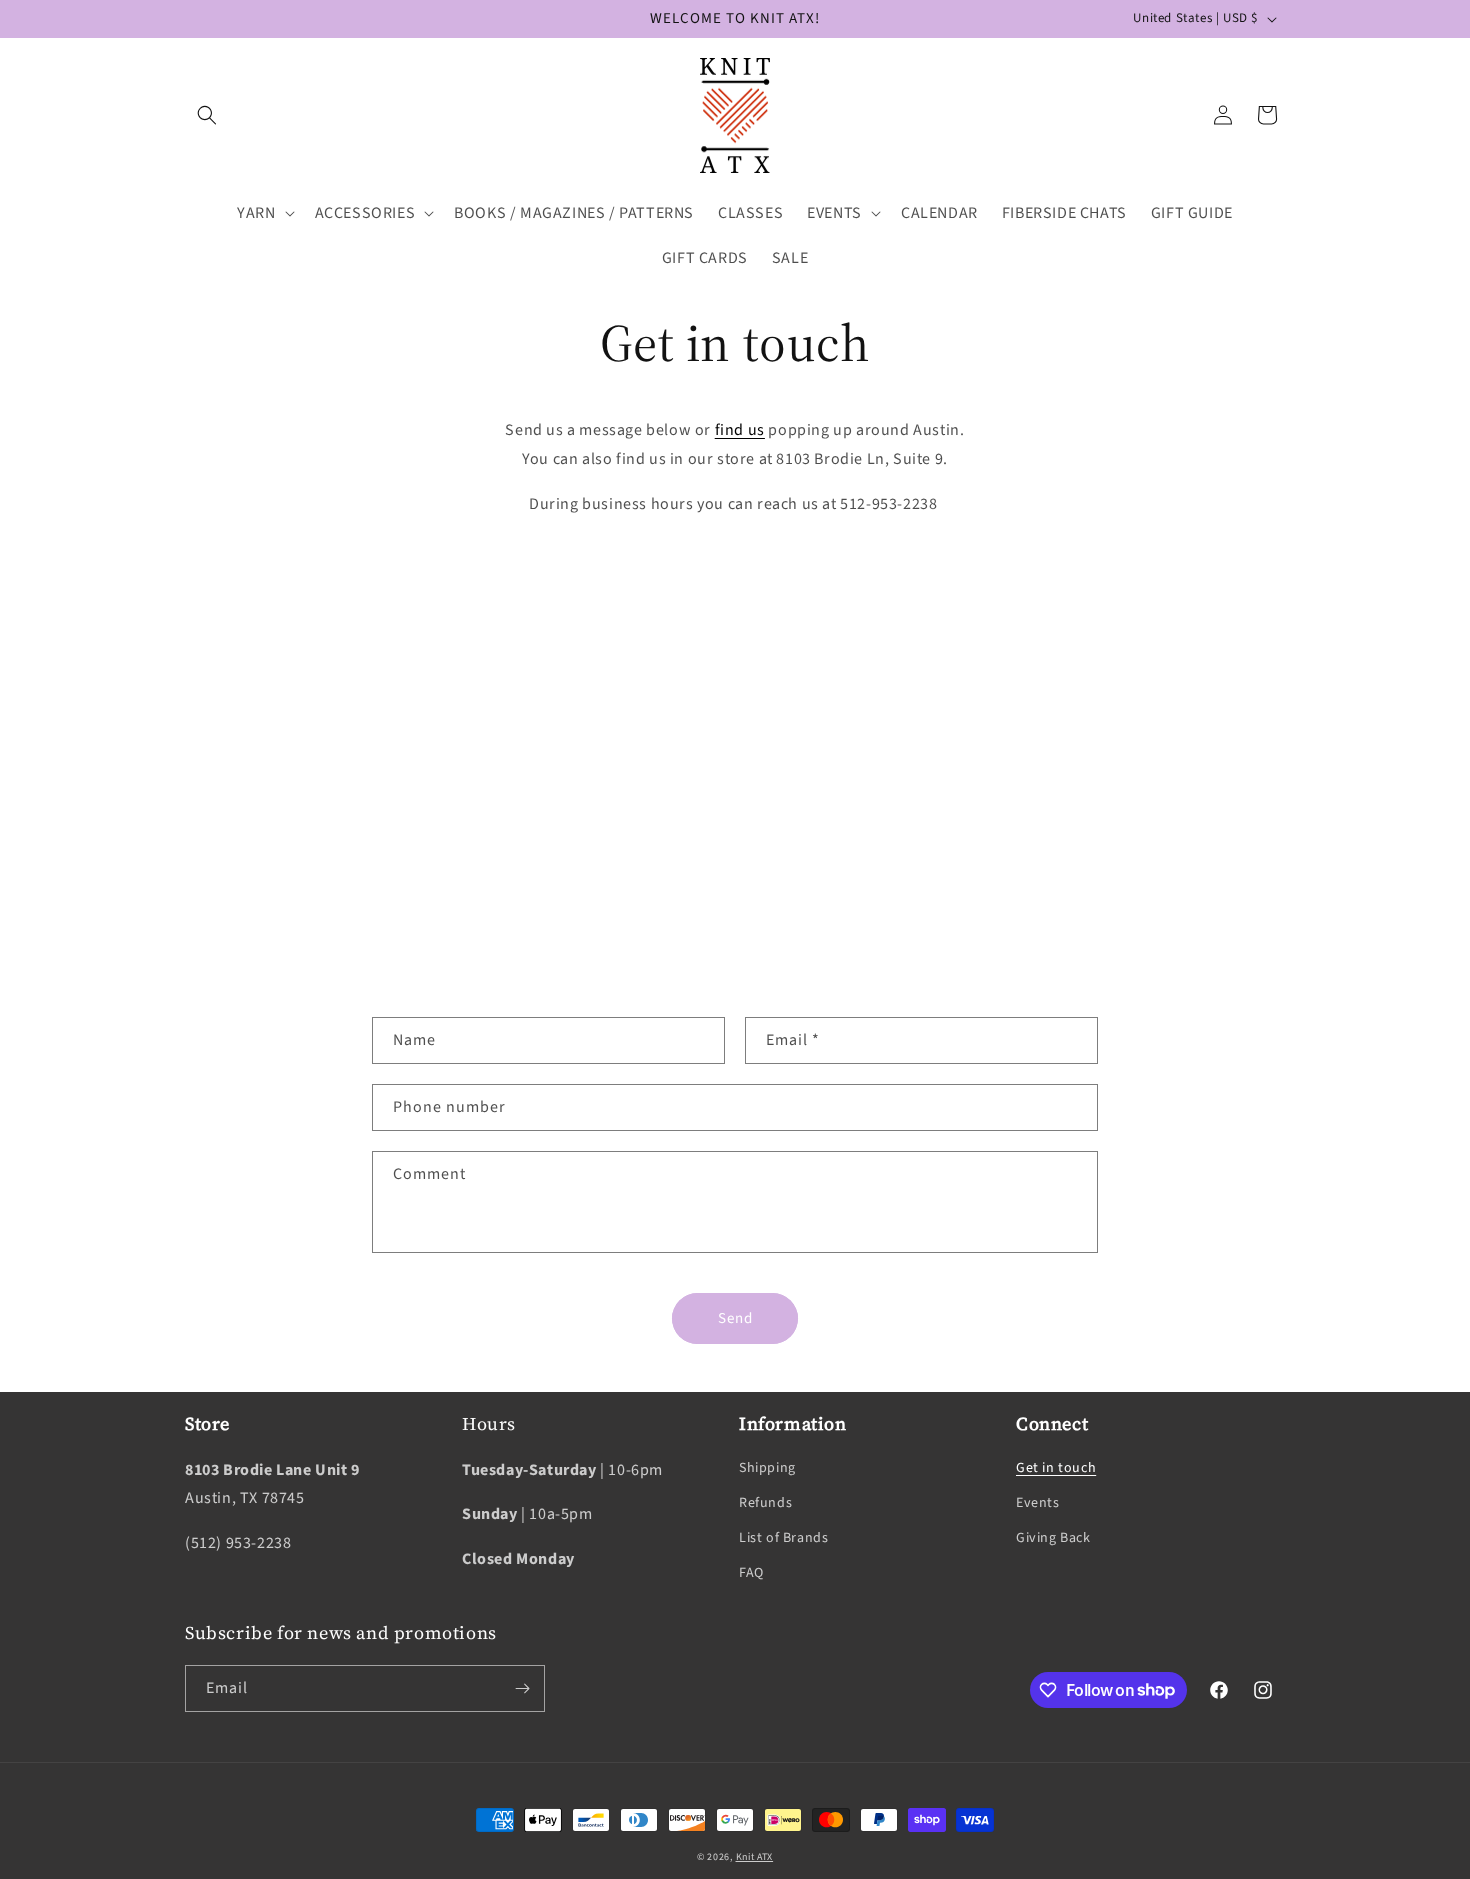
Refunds (765, 1503)
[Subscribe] (522, 1688)
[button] (207, 115)
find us (740, 430)
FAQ (751, 1573)
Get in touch (1056, 1467)
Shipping (767, 1467)
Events (1038, 1503)
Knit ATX (755, 1857)
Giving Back (1053, 1538)
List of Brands (783, 1538)
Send (735, 1318)
